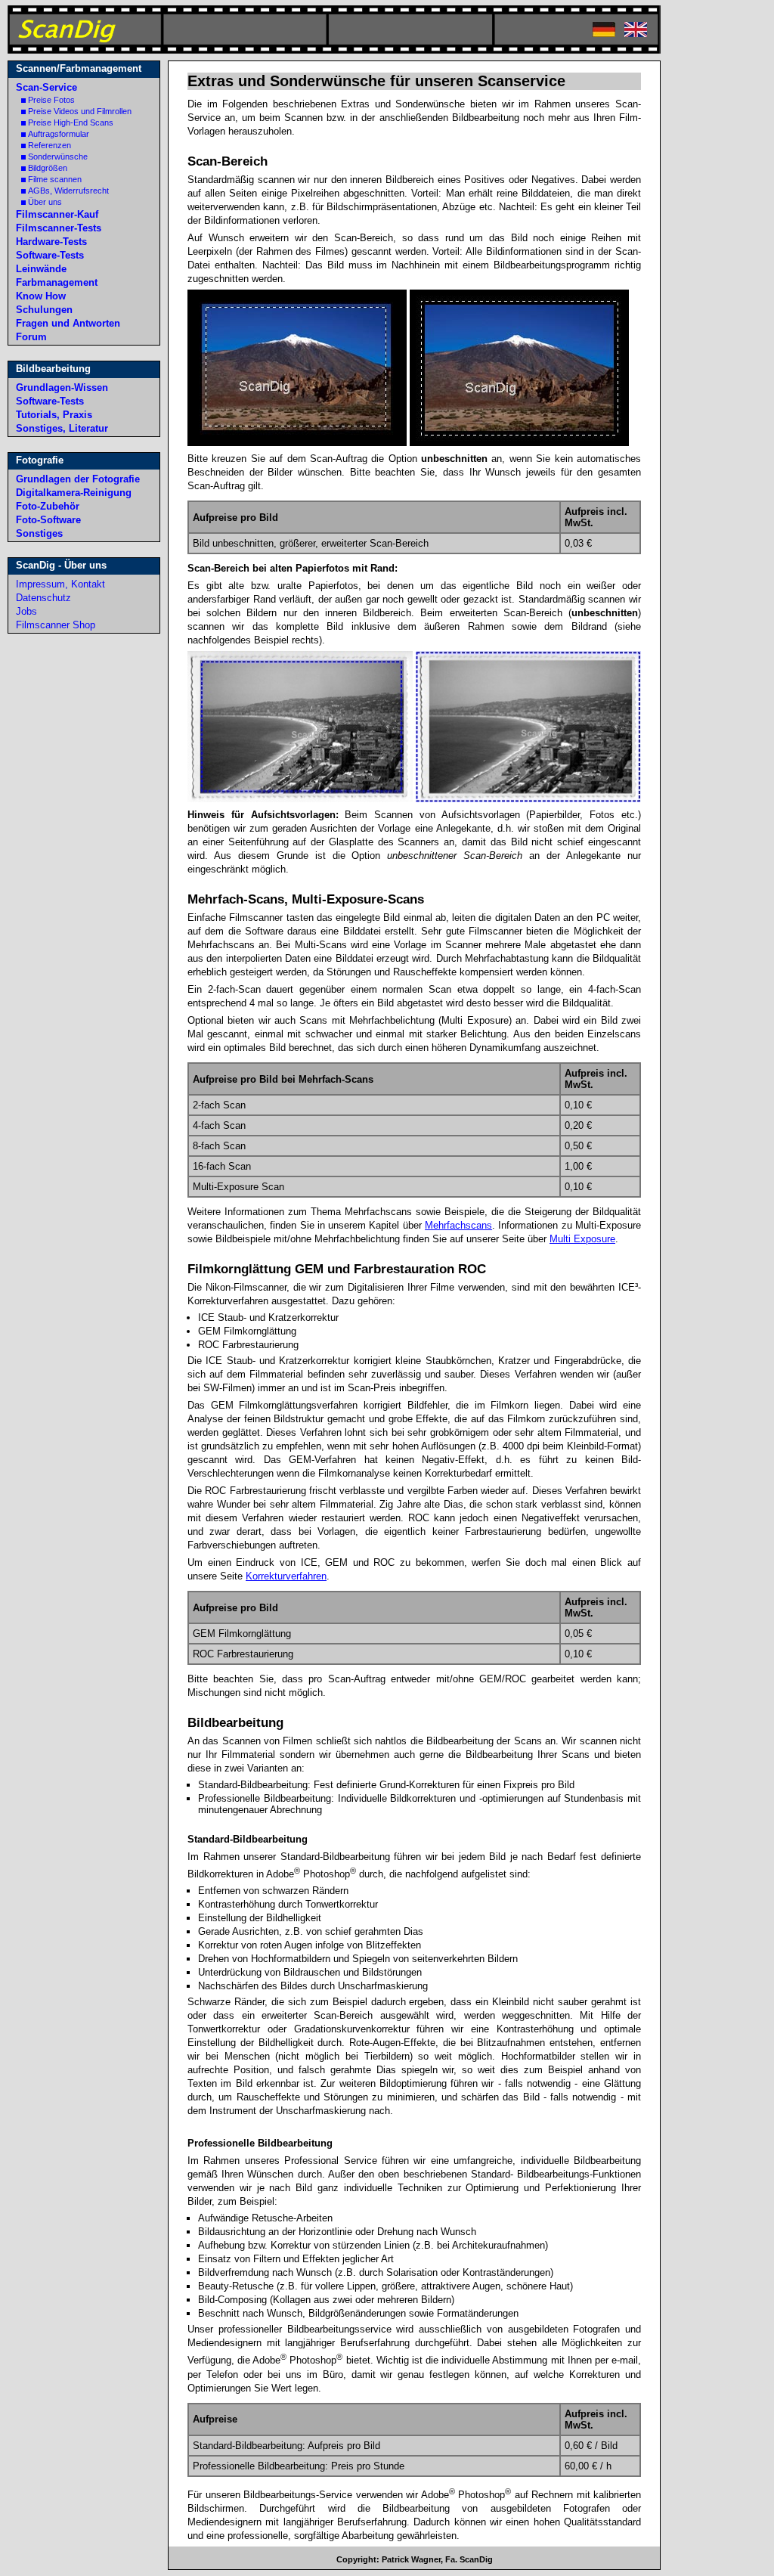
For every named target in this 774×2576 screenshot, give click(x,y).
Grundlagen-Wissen (62, 387)
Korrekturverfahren (286, 1576)
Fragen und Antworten (68, 323)
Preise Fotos (51, 100)
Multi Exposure (582, 1239)
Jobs (26, 611)
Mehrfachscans (458, 1225)
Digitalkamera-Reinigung (74, 493)
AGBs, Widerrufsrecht (68, 191)
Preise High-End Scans (71, 122)
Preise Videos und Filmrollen (80, 111)
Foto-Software (48, 520)
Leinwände (41, 269)
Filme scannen (55, 179)
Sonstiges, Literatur (62, 428)
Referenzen (50, 145)
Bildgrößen (48, 168)
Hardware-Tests (51, 242)
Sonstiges (39, 533)
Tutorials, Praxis (54, 415)
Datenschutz (43, 598)
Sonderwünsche (58, 157)
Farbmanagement (57, 282)
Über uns (45, 202)
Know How (41, 296)
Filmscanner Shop (56, 625)
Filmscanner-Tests (59, 228)
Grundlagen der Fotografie (78, 479)
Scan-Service (46, 87)
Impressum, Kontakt (60, 584)
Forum (31, 337)
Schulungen (44, 310)
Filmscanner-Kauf (57, 214)
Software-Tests (50, 255)
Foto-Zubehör (48, 506)
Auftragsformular (59, 134)
